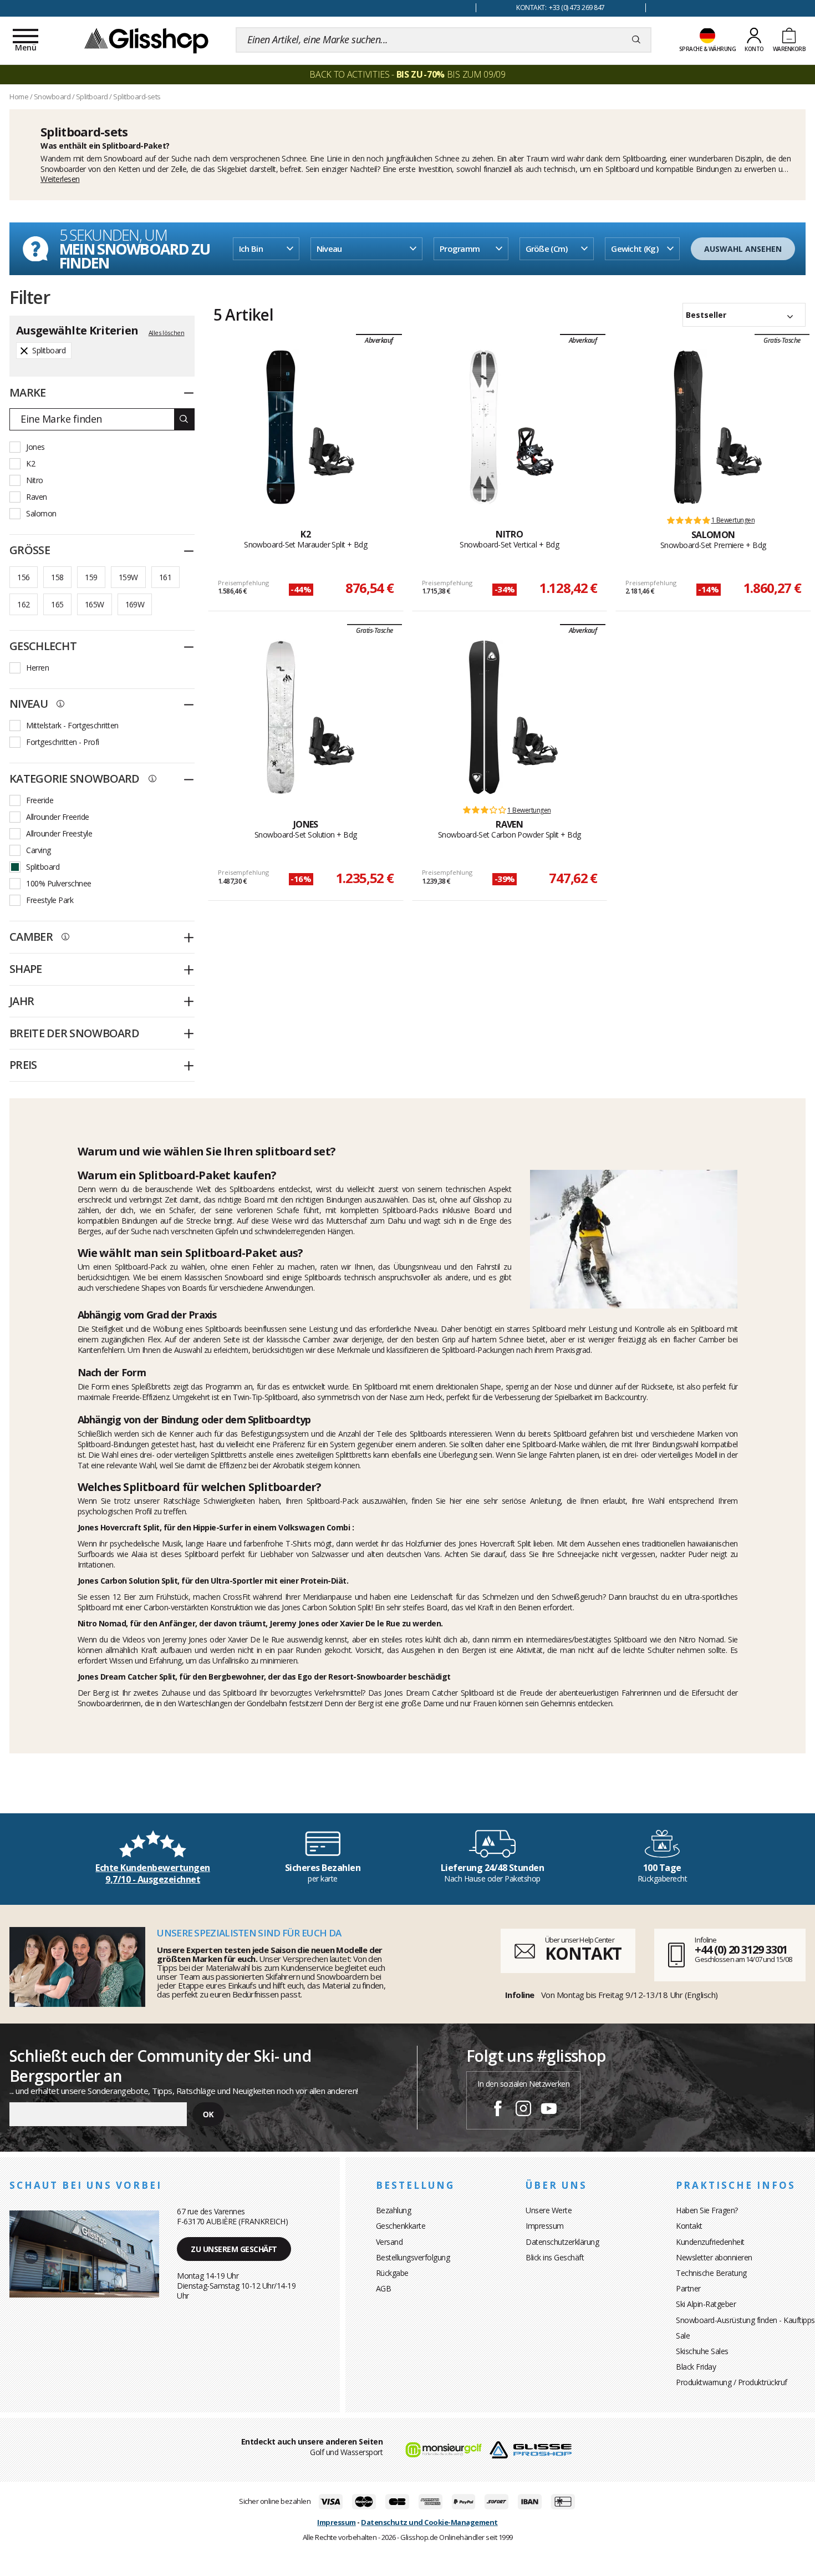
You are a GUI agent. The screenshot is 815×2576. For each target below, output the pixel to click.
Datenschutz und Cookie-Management (429, 2522)
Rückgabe (392, 2273)
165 (57, 604)
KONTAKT (583, 1953)
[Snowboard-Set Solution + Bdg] (281, 717)
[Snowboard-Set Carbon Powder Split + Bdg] (484, 717)
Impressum (545, 2226)
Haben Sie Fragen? (707, 2210)
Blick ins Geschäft (555, 2257)
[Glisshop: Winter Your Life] (146, 40)
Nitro (35, 480)
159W (128, 577)
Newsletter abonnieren (714, 2257)
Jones (35, 447)
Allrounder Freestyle (59, 833)
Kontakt (689, 2226)
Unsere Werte (549, 2210)
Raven (37, 497)
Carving (39, 850)
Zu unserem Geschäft (234, 2249)
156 (23, 577)
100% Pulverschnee (59, 883)
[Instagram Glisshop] (523, 2110)
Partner (688, 2288)
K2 (30, 463)
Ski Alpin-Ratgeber (706, 2304)
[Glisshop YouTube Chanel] (549, 2110)
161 (165, 577)
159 (91, 577)
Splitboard (43, 867)
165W (95, 604)
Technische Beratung (711, 2273)
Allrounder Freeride (58, 817)
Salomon (41, 513)
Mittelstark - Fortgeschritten (72, 725)
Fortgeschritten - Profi (63, 742)
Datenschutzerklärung (562, 2242)
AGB (384, 2288)
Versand (389, 2242)
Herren (37, 668)
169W (135, 604)
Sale (683, 2336)
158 (57, 577)
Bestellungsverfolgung (413, 2257)
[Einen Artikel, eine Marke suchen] (636, 40)
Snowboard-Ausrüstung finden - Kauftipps (745, 2320)
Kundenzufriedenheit (710, 2242)
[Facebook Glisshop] (498, 2110)
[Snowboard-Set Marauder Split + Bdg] (281, 427)
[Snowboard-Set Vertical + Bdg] (484, 427)
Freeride (40, 800)
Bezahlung (394, 2210)
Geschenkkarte (401, 2226)
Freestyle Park (50, 900)
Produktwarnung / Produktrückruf (732, 2382)
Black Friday (696, 2367)
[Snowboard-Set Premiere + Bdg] (688, 427)
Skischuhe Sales (702, 2351)
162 (23, 604)
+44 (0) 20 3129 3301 (741, 1949)
